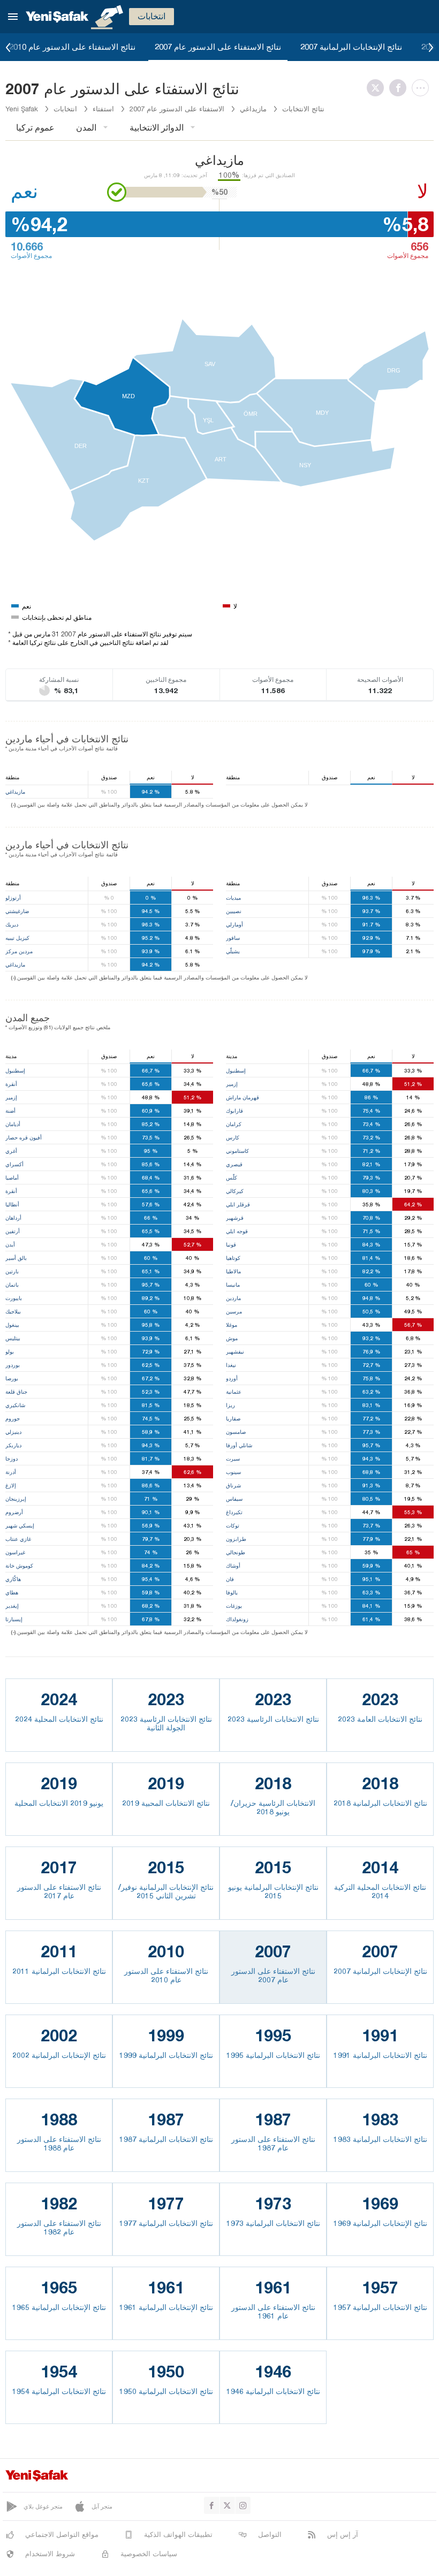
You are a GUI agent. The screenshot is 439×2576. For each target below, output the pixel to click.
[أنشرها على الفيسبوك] (400, 88)
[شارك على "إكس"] (378, 88)
